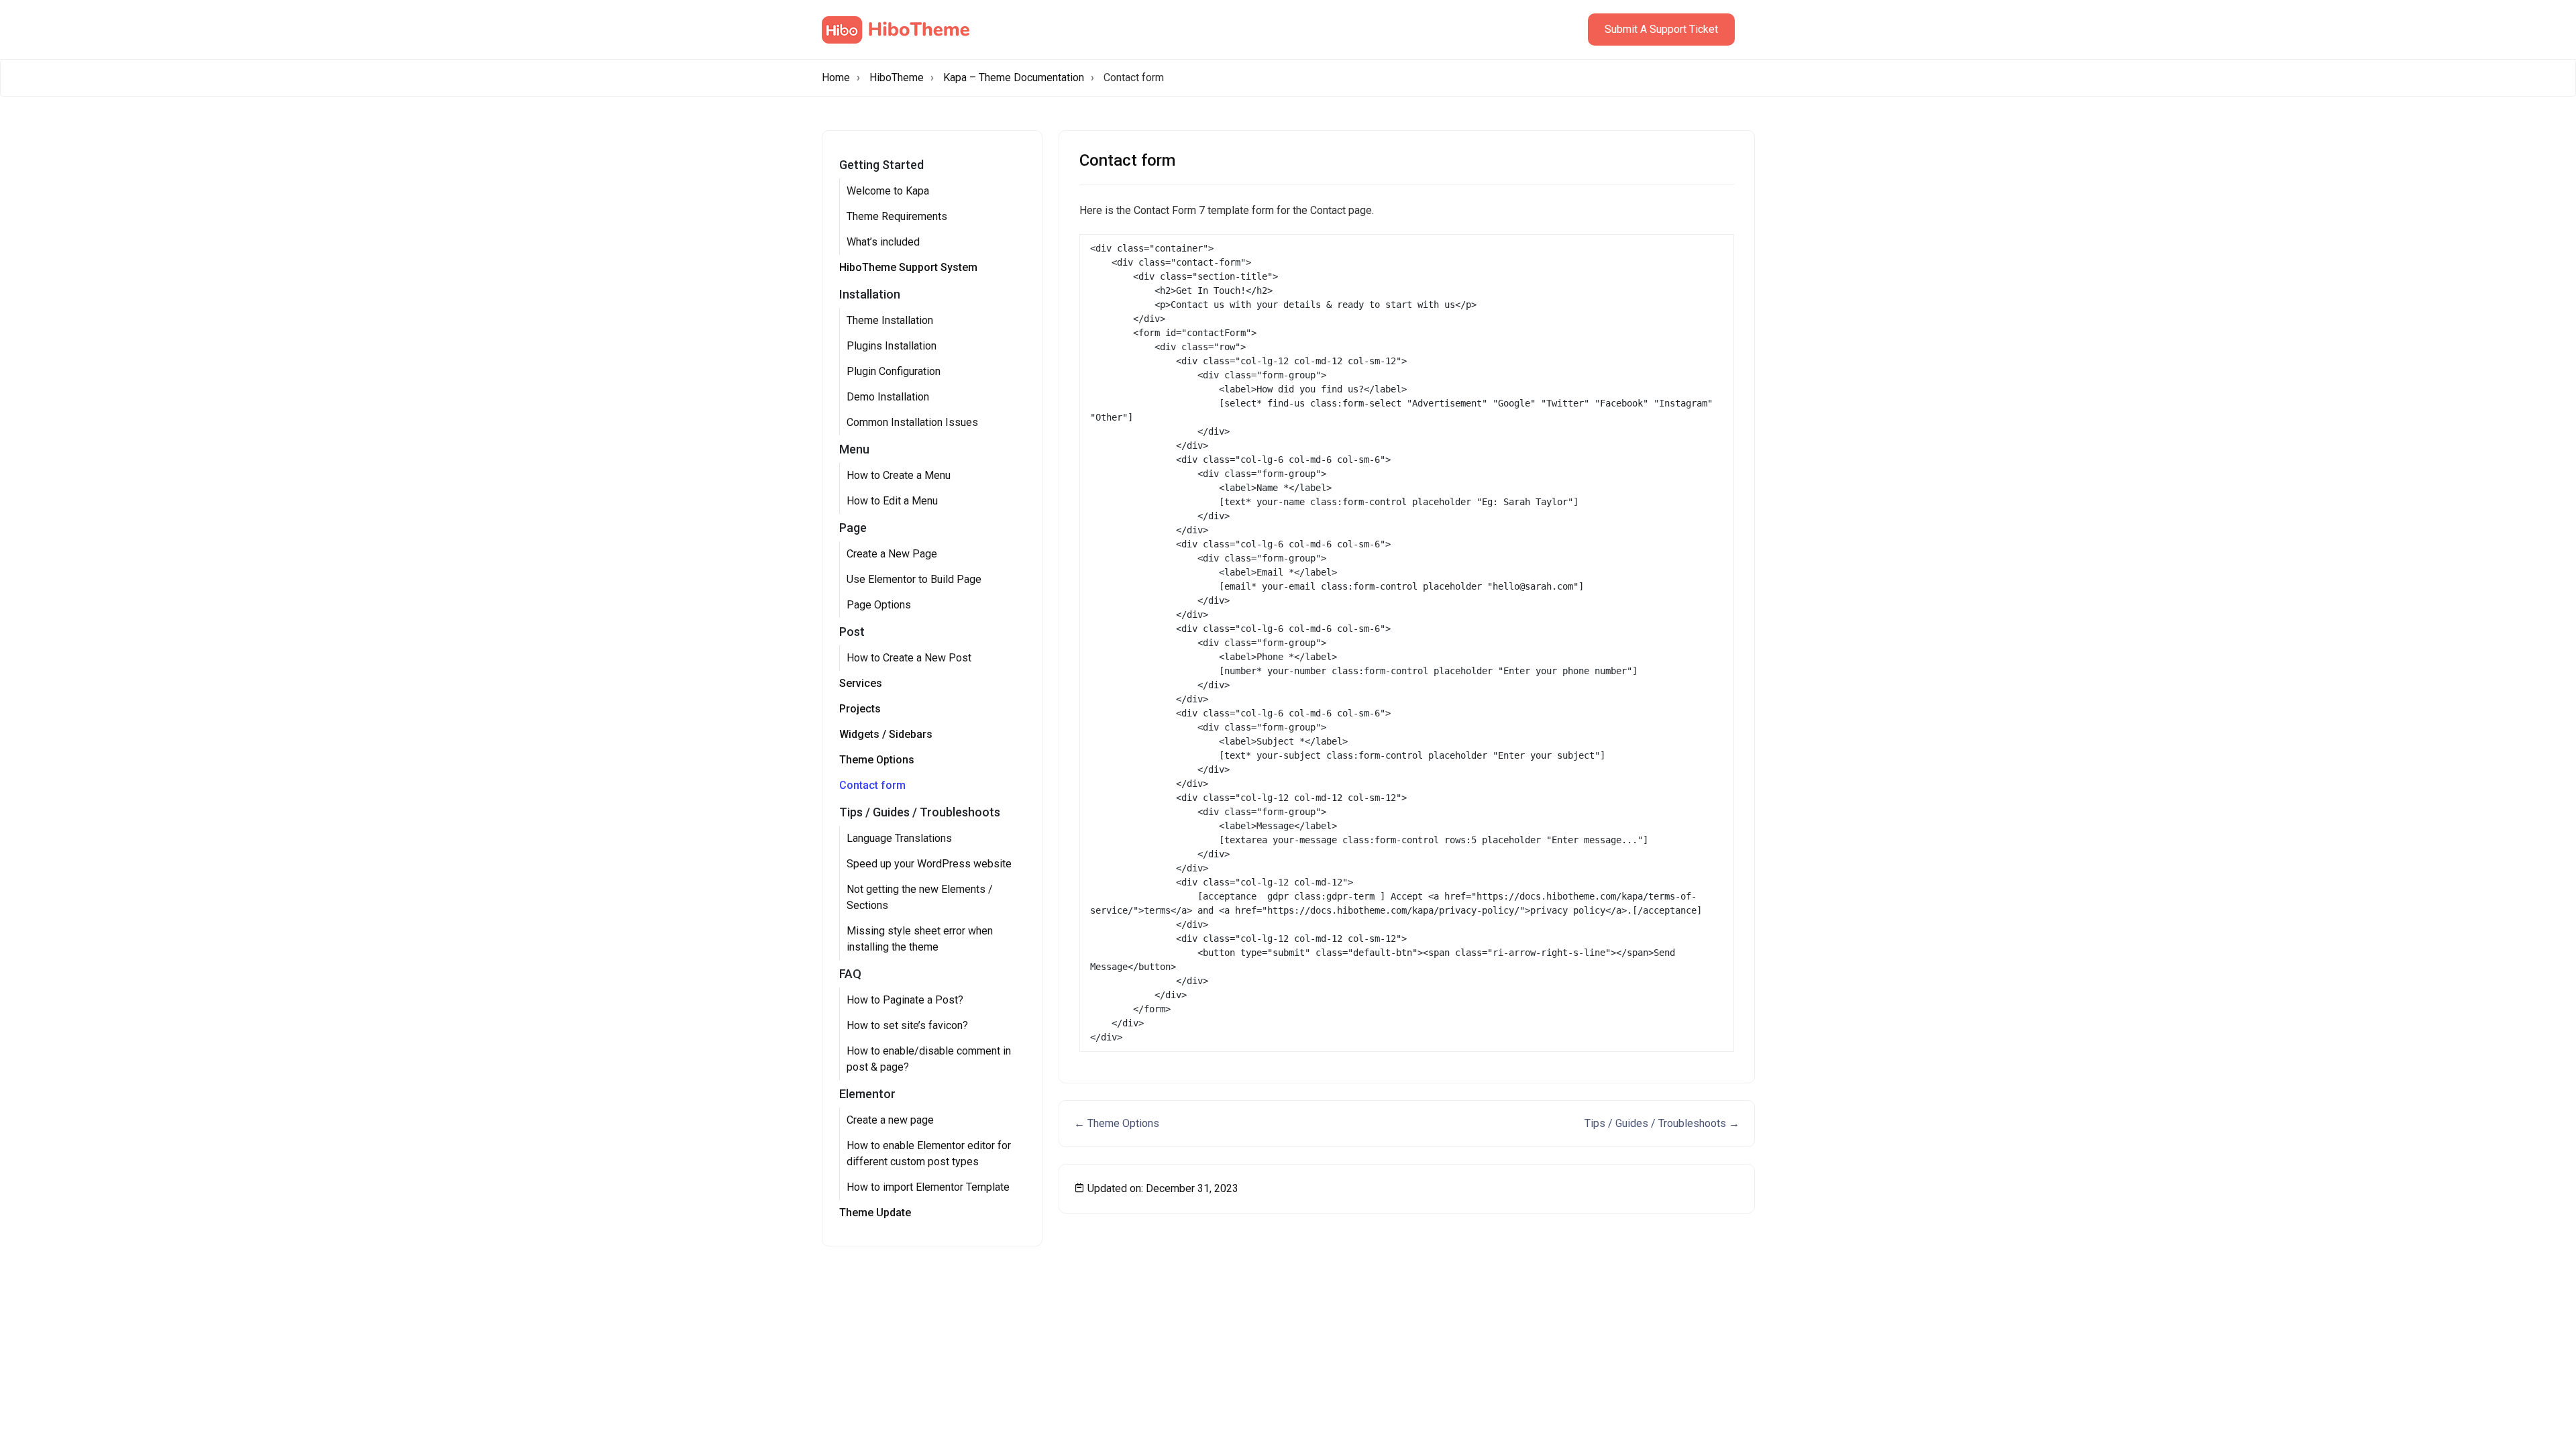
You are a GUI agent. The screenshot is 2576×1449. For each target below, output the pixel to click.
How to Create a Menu (899, 475)
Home (836, 77)
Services (861, 683)
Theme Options (877, 760)
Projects (860, 709)
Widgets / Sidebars (886, 734)
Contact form (872, 785)
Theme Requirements (897, 216)
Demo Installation (888, 397)
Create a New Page (892, 554)
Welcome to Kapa (888, 191)
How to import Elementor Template (928, 1187)
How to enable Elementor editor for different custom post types (929, 1153)
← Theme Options (1117, 1123)
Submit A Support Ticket (1661, 29)
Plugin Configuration (894, 371)
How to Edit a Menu (892, 501)
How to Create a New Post (909, 658)
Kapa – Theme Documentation (1014, 77)
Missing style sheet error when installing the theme (920, 939)
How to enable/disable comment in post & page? (929, 1059)
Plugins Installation (892, 346)
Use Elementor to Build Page (914, 579)
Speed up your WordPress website (929, 864)
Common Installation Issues (912, 422)
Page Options (879, 605)
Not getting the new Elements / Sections (920, 897)
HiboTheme (897, 77)
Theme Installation (890, 320)
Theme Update (875, 1213)
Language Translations (899, 838)
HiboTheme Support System (908, 267)
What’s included (883, 242)
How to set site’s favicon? (907, 1025)
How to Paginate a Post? (905, 1000)
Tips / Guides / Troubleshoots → (1662, 1123)
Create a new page (890, 1120)
